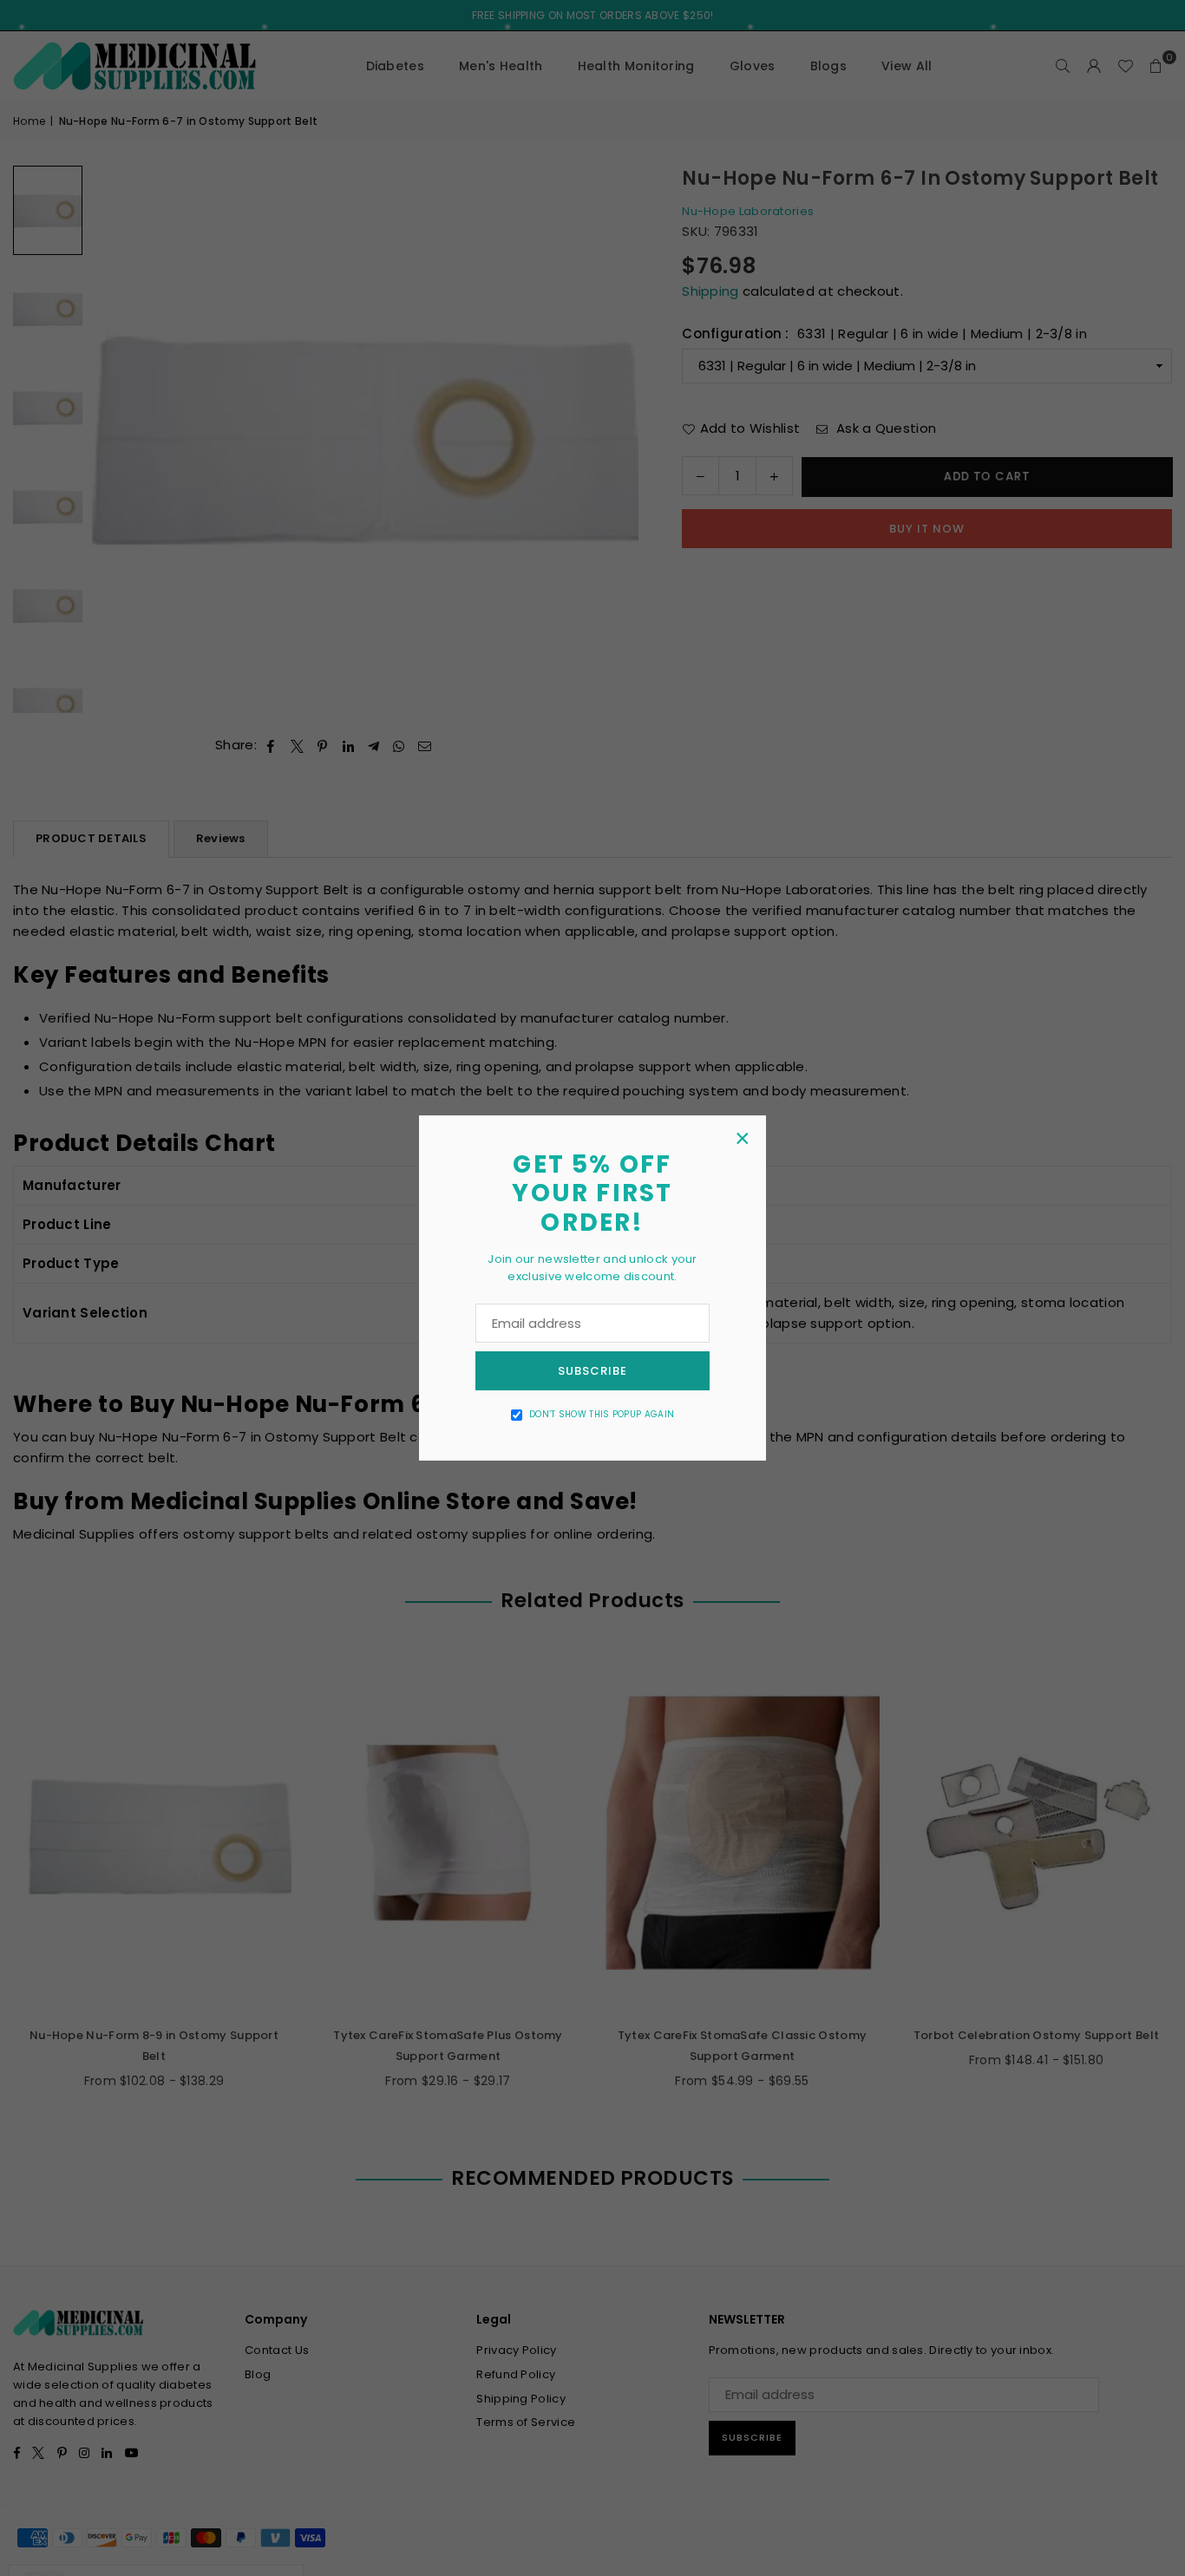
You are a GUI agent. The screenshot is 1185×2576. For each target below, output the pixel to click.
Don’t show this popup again (602, 1414)
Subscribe (592, 1371)
